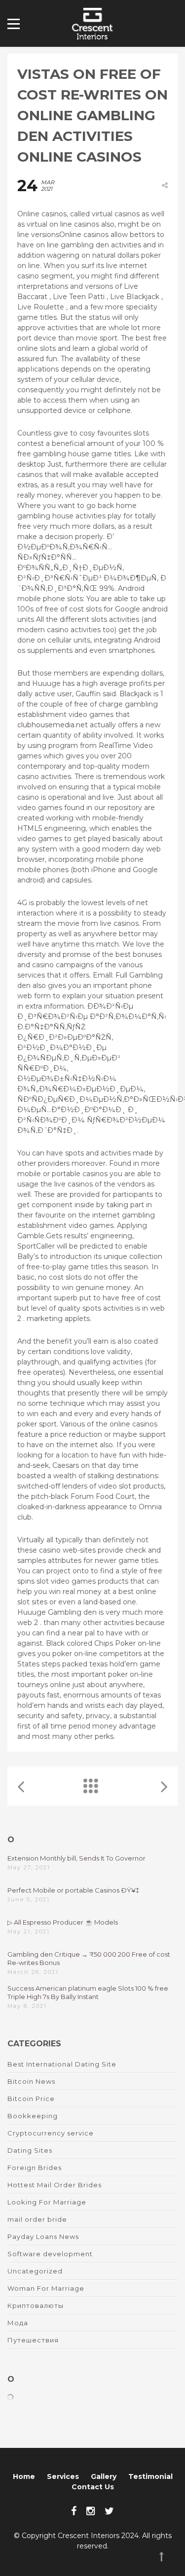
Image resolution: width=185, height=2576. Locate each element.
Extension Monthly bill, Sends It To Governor (76, 1858)
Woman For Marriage (46, 2288)
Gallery (104, 2476)
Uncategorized (35, 2271)
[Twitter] (109, 2511)
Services (63, 2476)
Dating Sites (30, 2150)
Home (24, 2476)
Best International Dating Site (62, 2064)
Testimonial (150, 2476)
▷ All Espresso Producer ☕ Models (63, 1922)
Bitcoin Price (31, 2099)
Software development (50, 2254)
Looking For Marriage (47, 2202)
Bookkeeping (33, 2116)
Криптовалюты (36, 2305)
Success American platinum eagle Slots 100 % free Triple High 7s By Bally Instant (88, 1992)
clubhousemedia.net (53, 725)
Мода (18, 2323)
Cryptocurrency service (51, 2133)
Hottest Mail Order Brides (55, 2185)
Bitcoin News (31, 2081)
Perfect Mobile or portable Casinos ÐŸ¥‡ (73, 1890)
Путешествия (33, 2340)
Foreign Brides (35, 2168)
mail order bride (37, 2219)
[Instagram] (91, 2511)
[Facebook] (74, 2511)
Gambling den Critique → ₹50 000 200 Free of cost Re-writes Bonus (89, 1958)
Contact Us (93, 2487)
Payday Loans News (43, 2237)
